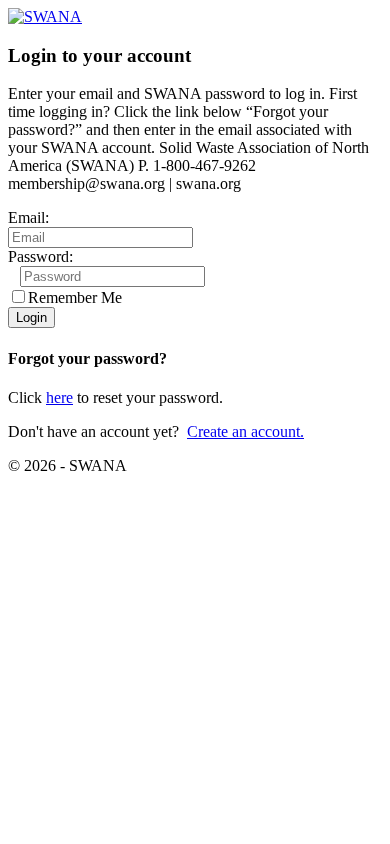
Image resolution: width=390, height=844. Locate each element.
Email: (28, 217)
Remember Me (75, 297)
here (59, 397)
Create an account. (245, 431)
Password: (40, 256)
